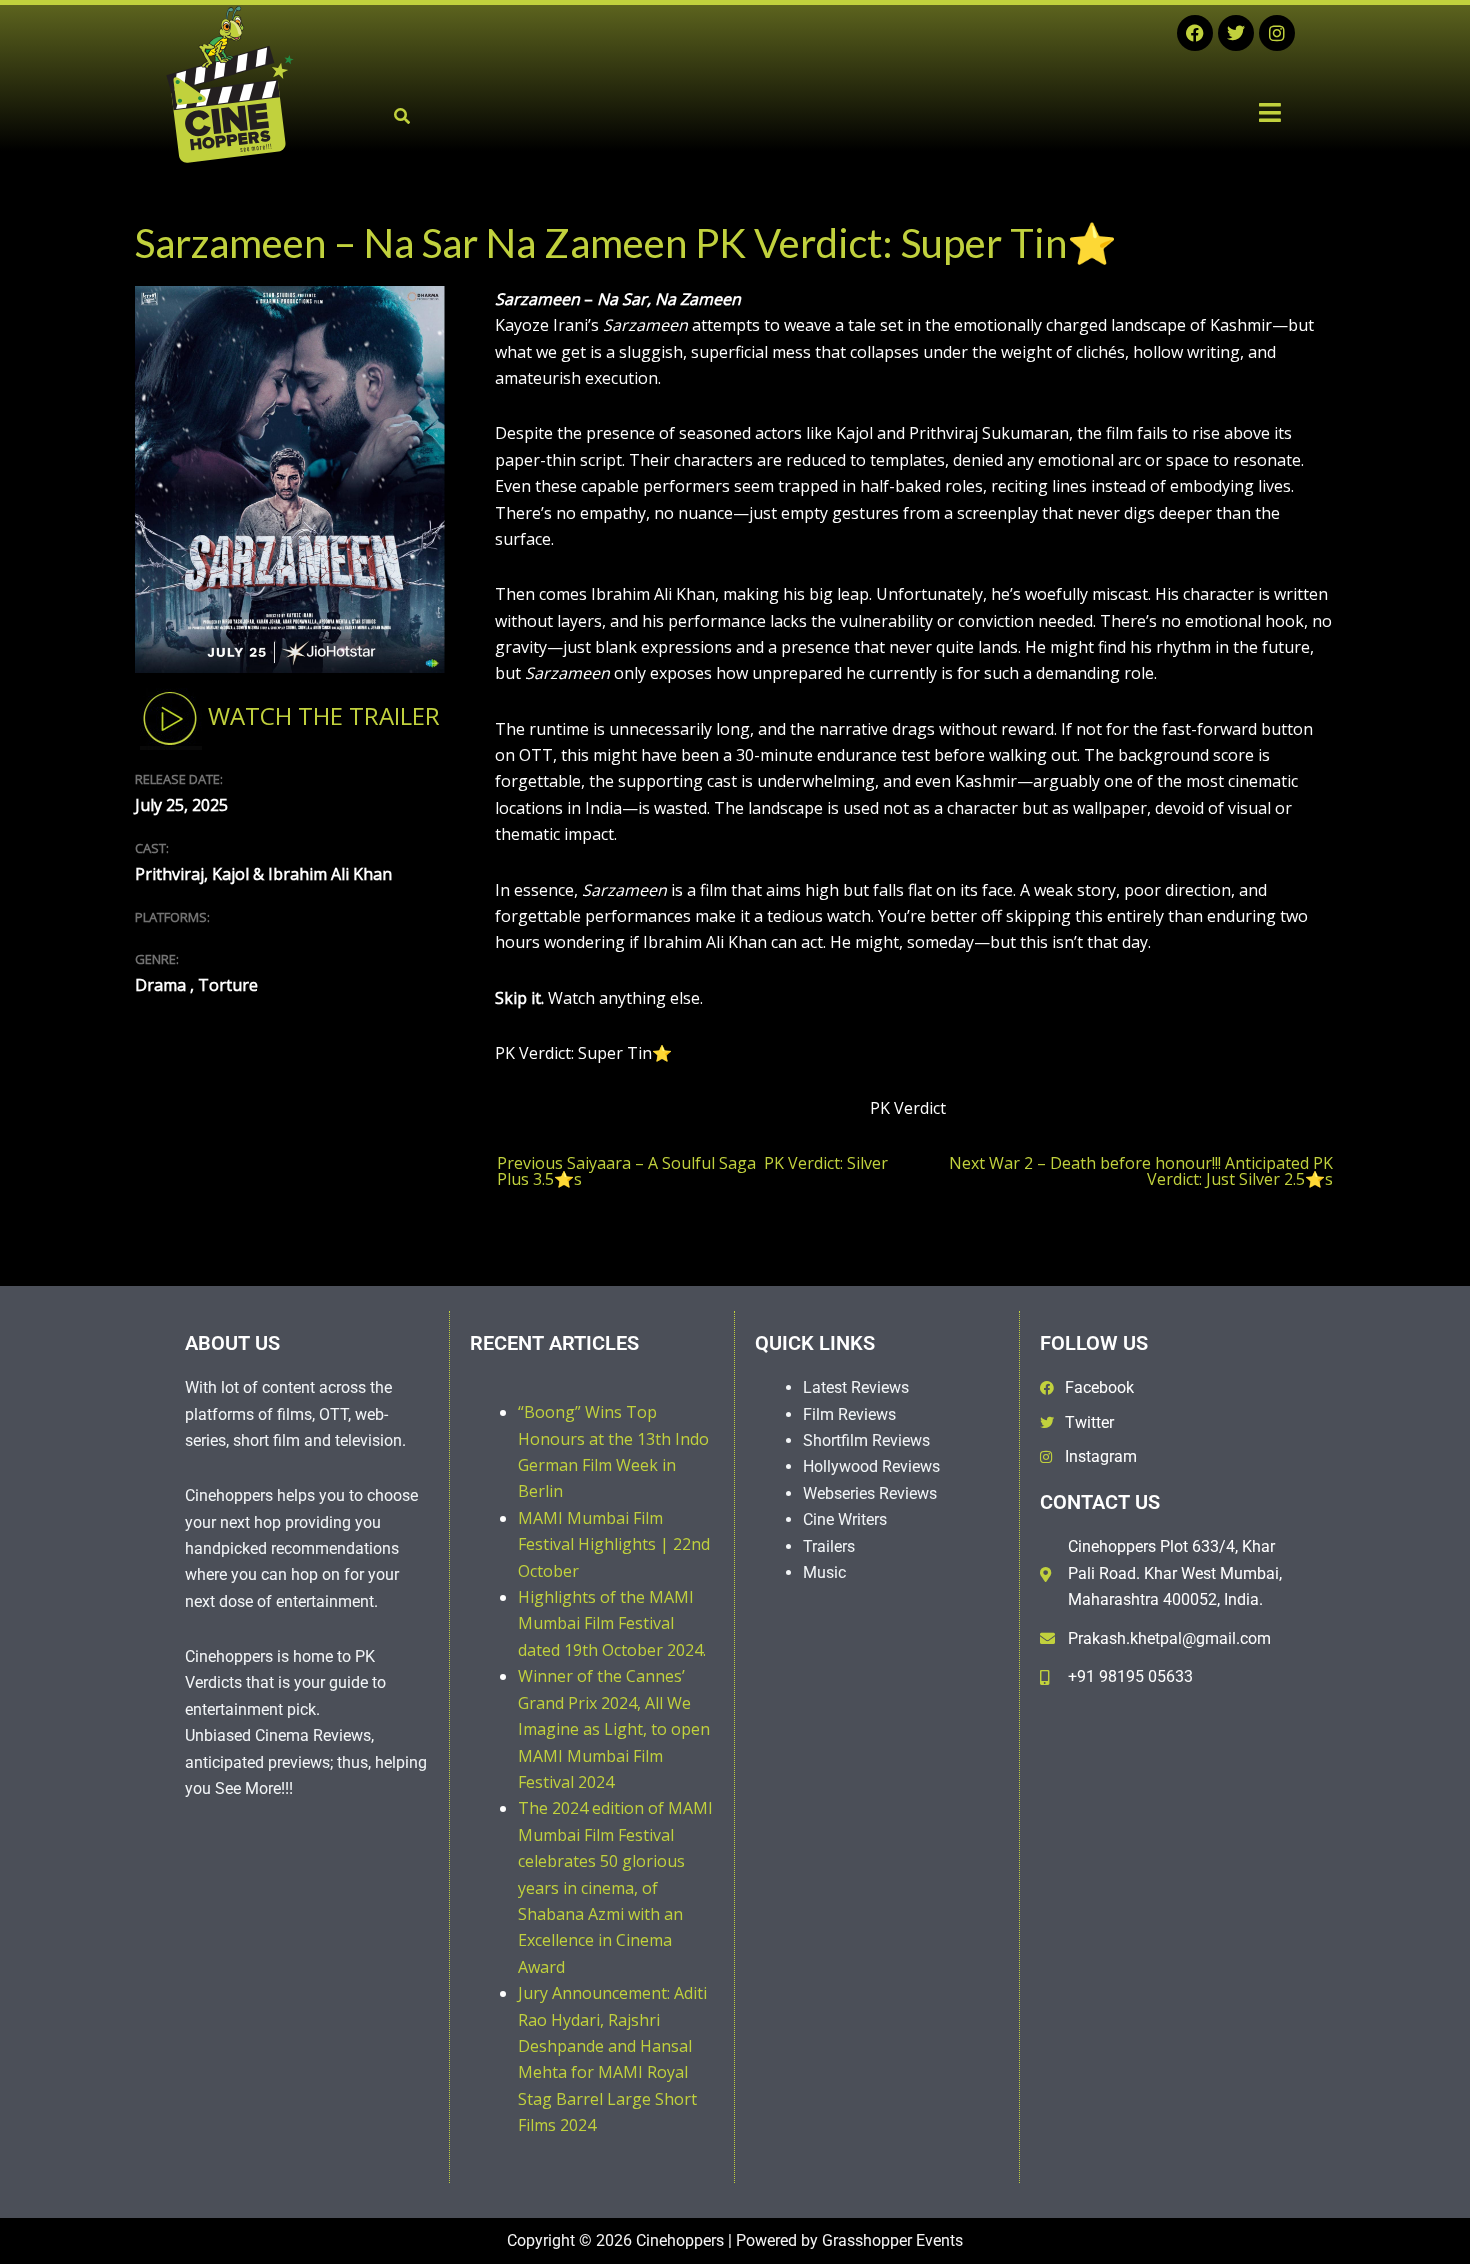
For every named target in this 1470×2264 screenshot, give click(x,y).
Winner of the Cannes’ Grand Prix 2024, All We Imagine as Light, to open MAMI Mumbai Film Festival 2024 (614, 1729)
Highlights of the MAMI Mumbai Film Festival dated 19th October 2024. (612, 1623)
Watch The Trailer (321, 715)
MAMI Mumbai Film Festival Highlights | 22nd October (614, 1544)
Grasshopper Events (892, 2240)
